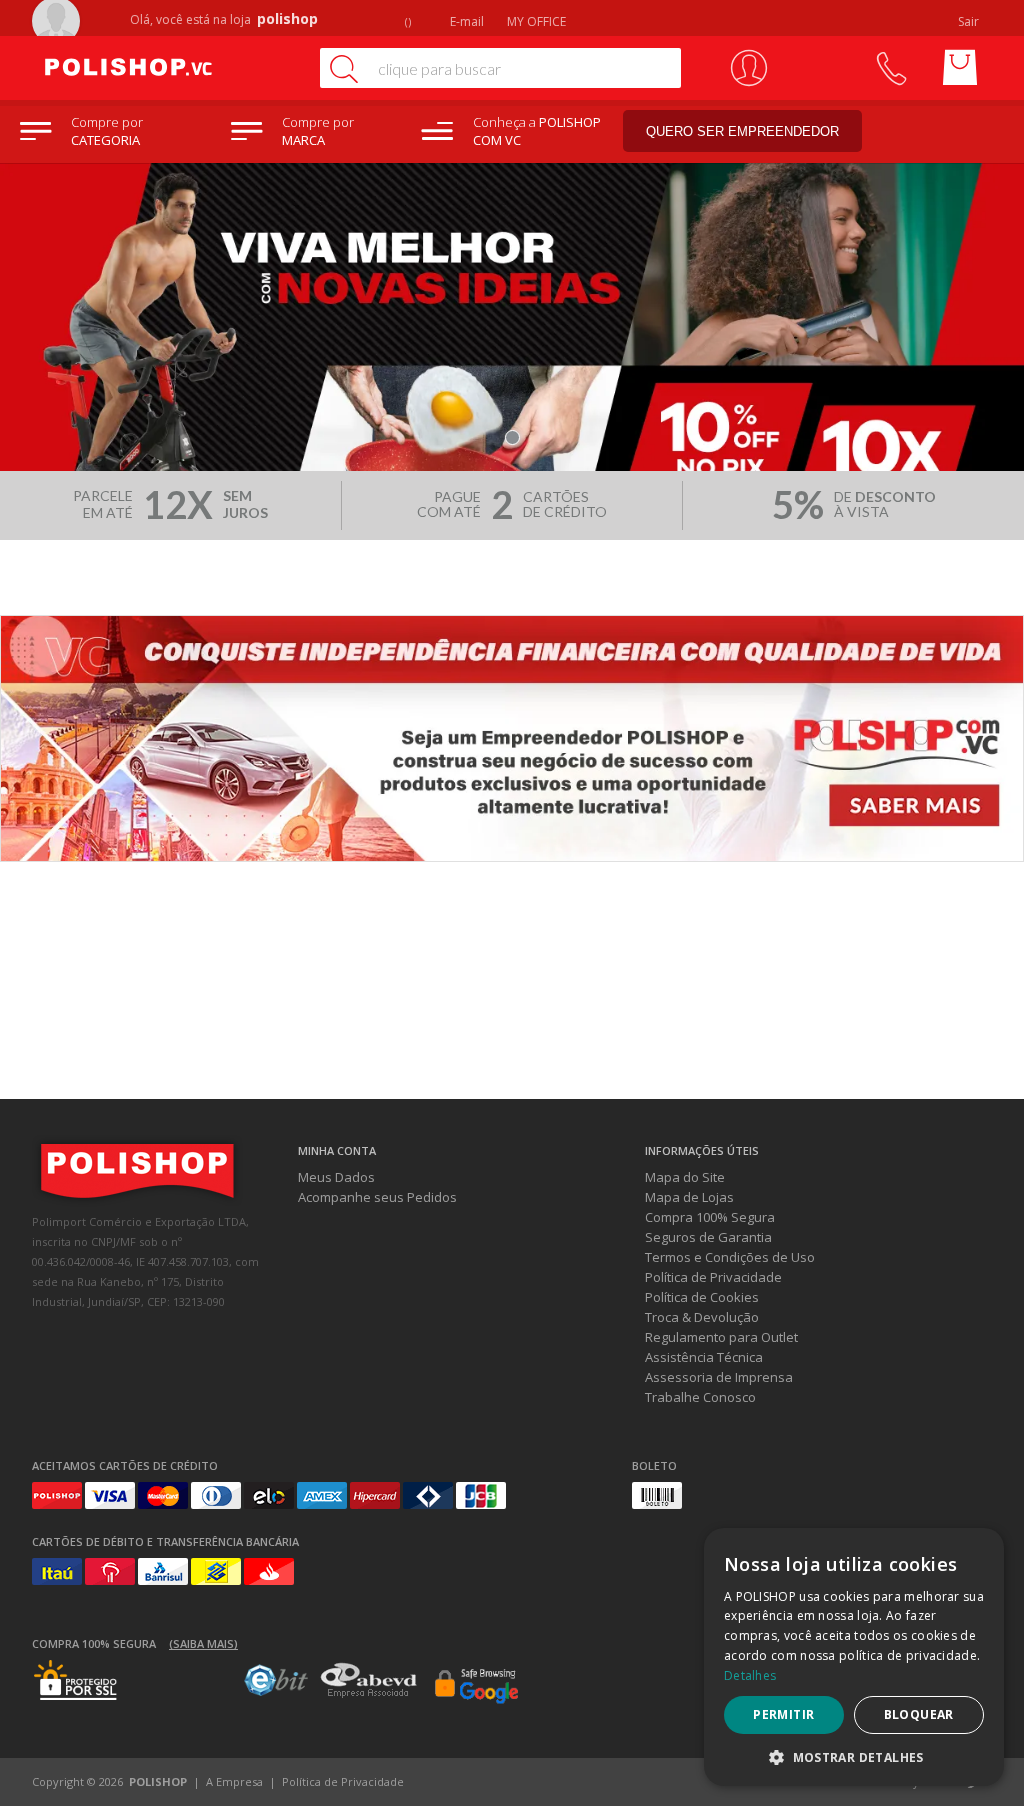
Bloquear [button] (919, 1714)
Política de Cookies (702, 1297)
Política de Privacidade (713, 1277)
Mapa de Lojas (689, 1197)
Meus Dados (336, 1177)
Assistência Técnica (704, 1357)
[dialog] (854, 1657)
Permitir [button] (783, 1714)
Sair (970, 21)
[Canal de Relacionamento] (890, 68)
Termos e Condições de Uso (730, 1257)
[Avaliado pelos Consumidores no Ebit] (276, 1691)
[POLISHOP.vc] (167, 68)
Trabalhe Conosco (700, 1397)
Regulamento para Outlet (721, 1337)
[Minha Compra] (960, 68)
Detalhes (750, 1675)
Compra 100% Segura (710, 1217)
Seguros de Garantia (708, 1237)
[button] (854, 1756)
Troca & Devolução (702, 1317)
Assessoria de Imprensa (719, 1377)
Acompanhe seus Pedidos (377, 1197)
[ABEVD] (368, 1694)
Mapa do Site (685, 1177)
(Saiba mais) (203, 1643)
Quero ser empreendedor (742, 131)
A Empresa (234, 1781)
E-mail (465, 21)
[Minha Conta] (748, 68)
